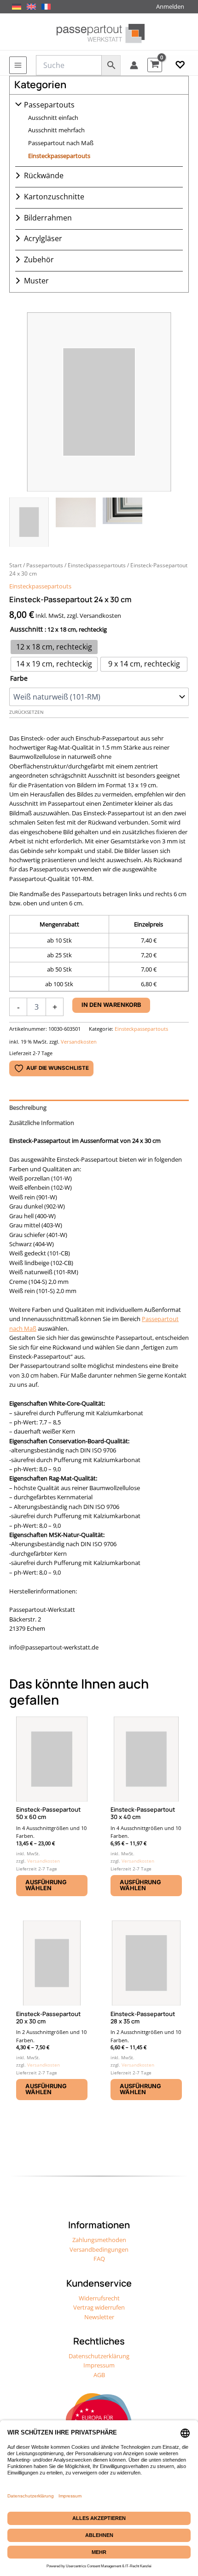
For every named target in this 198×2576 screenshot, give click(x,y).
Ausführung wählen (46, 1885)
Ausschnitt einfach (53, 118)
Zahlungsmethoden (99, 2240)
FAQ (99, 2259)
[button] (180, 65)
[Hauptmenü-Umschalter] (18, 65)
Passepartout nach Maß (61, 143)
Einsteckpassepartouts (59, 156)
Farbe (19, 678)
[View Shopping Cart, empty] (155, 65)
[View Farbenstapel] (122, 522)
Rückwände (44, 175)
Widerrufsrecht (99, 2298)
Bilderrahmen (48, 218)
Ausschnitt (26, 629)
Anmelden (170, 6)
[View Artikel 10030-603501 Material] (76, 522)
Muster (36, 281)
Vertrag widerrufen (99, 2307)
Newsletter (99, 2317)
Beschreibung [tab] (28, 1107)
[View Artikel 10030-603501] (29, 522)
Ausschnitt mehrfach (56, 130)
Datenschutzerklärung (99, 2356)
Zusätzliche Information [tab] (42, 1123)
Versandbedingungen (99, 2249)
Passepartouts (49, 105)
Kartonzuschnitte (54, 197)
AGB (99, 2375)
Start (15, 565)
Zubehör (39, 260)
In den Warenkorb (111, 1005)
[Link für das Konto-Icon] (134, 65)
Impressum (99, 2365)
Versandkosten (79, 1042)
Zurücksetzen (26, 712)
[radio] (54, 647)
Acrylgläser (43, 238)
